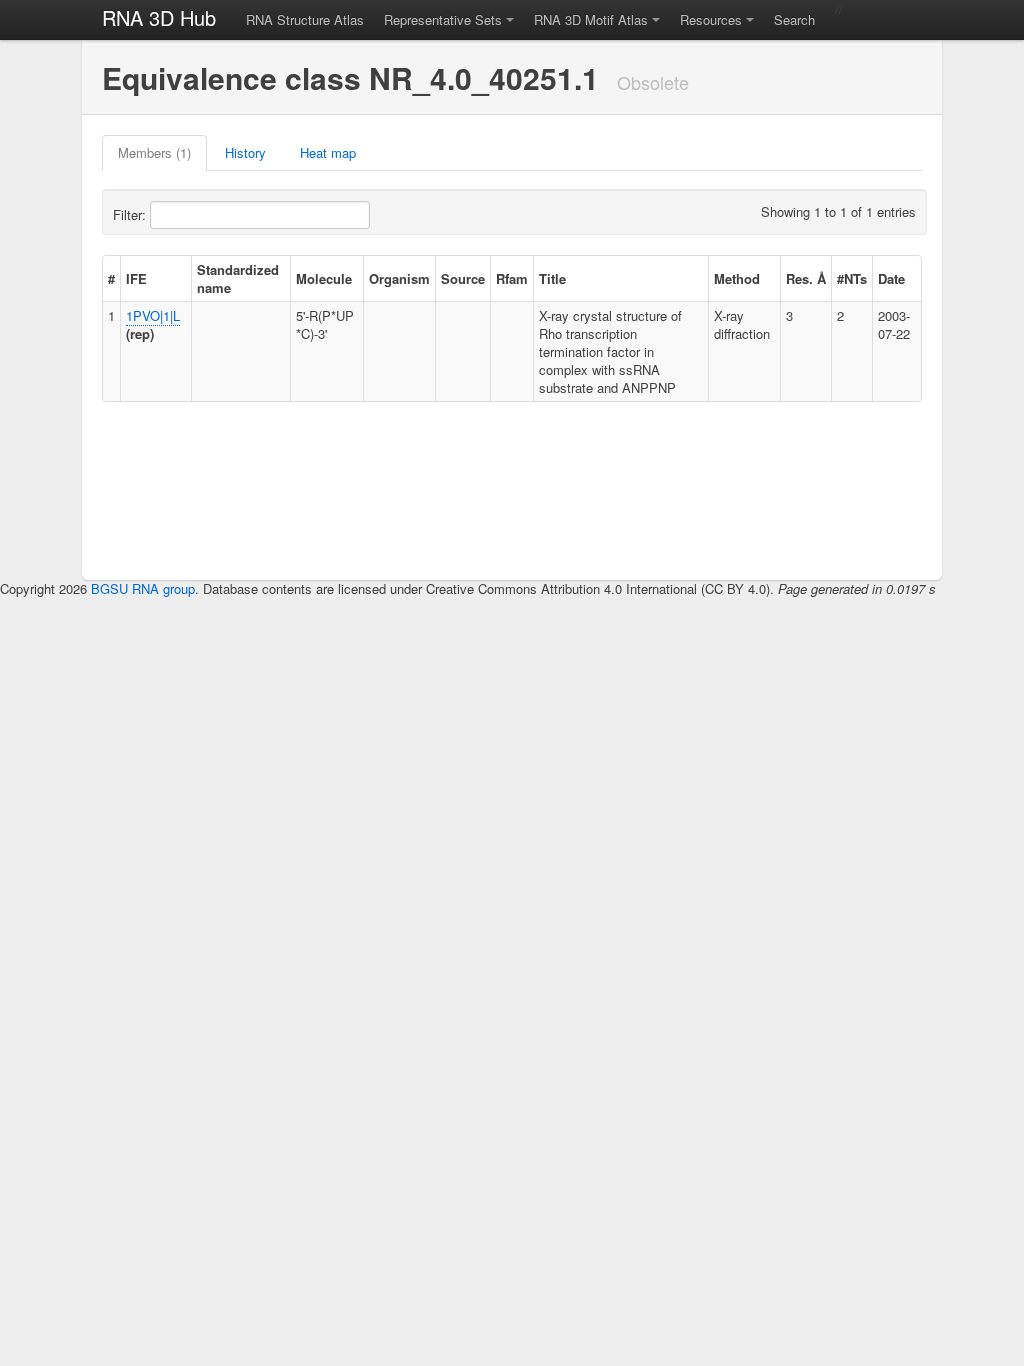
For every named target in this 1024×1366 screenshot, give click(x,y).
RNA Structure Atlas (305, 19)
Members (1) (154, 152)
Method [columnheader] (737, 278)
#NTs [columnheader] (852, 278)
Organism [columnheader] (399, 278)
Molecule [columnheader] (324, 278)
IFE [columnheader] (136, 278)
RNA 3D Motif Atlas (591, 19)
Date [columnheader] (891, 278)
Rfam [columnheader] (512, 278)
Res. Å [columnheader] (806, 278)
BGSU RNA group (143, 588)
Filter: (131, 214)
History (245, 152)
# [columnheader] (111, 278)
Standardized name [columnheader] (238, 278)
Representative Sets (443, 19)
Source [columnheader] (463, 278)
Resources (711, 19)
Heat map (328, 152)
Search (794, 19)
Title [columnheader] (552, 278)
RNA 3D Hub (159, 17)
